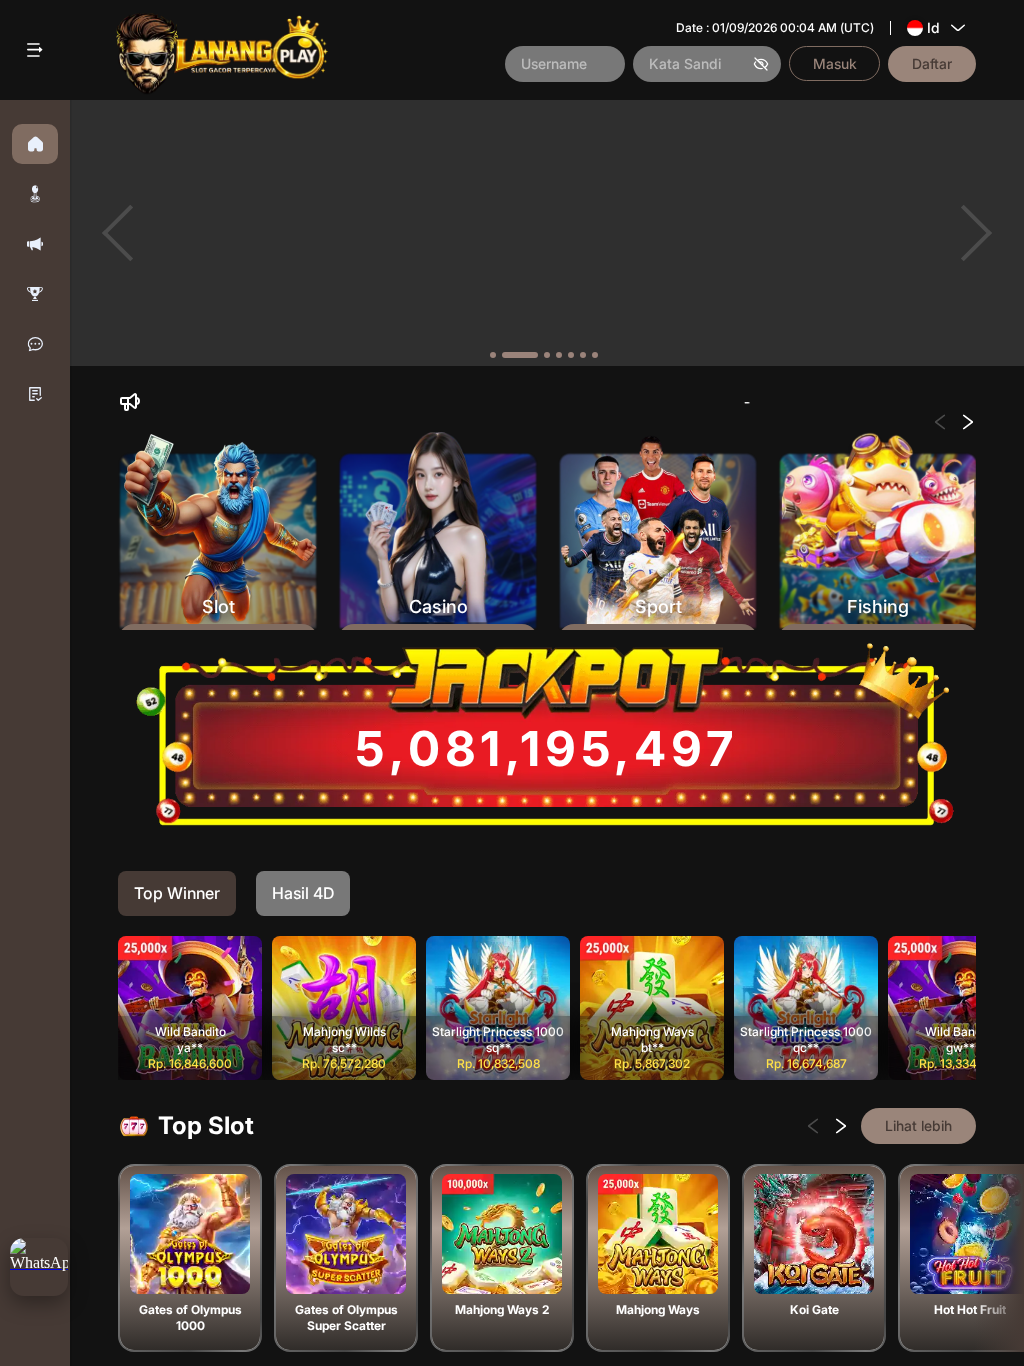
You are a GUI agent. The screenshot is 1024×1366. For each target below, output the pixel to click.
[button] (35, 194)
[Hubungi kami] (35, 344)
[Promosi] (35, 244)
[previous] (117, 233)
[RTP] (35, 294)
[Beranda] (35, 144)
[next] (976, 233)
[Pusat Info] (35, 394)
